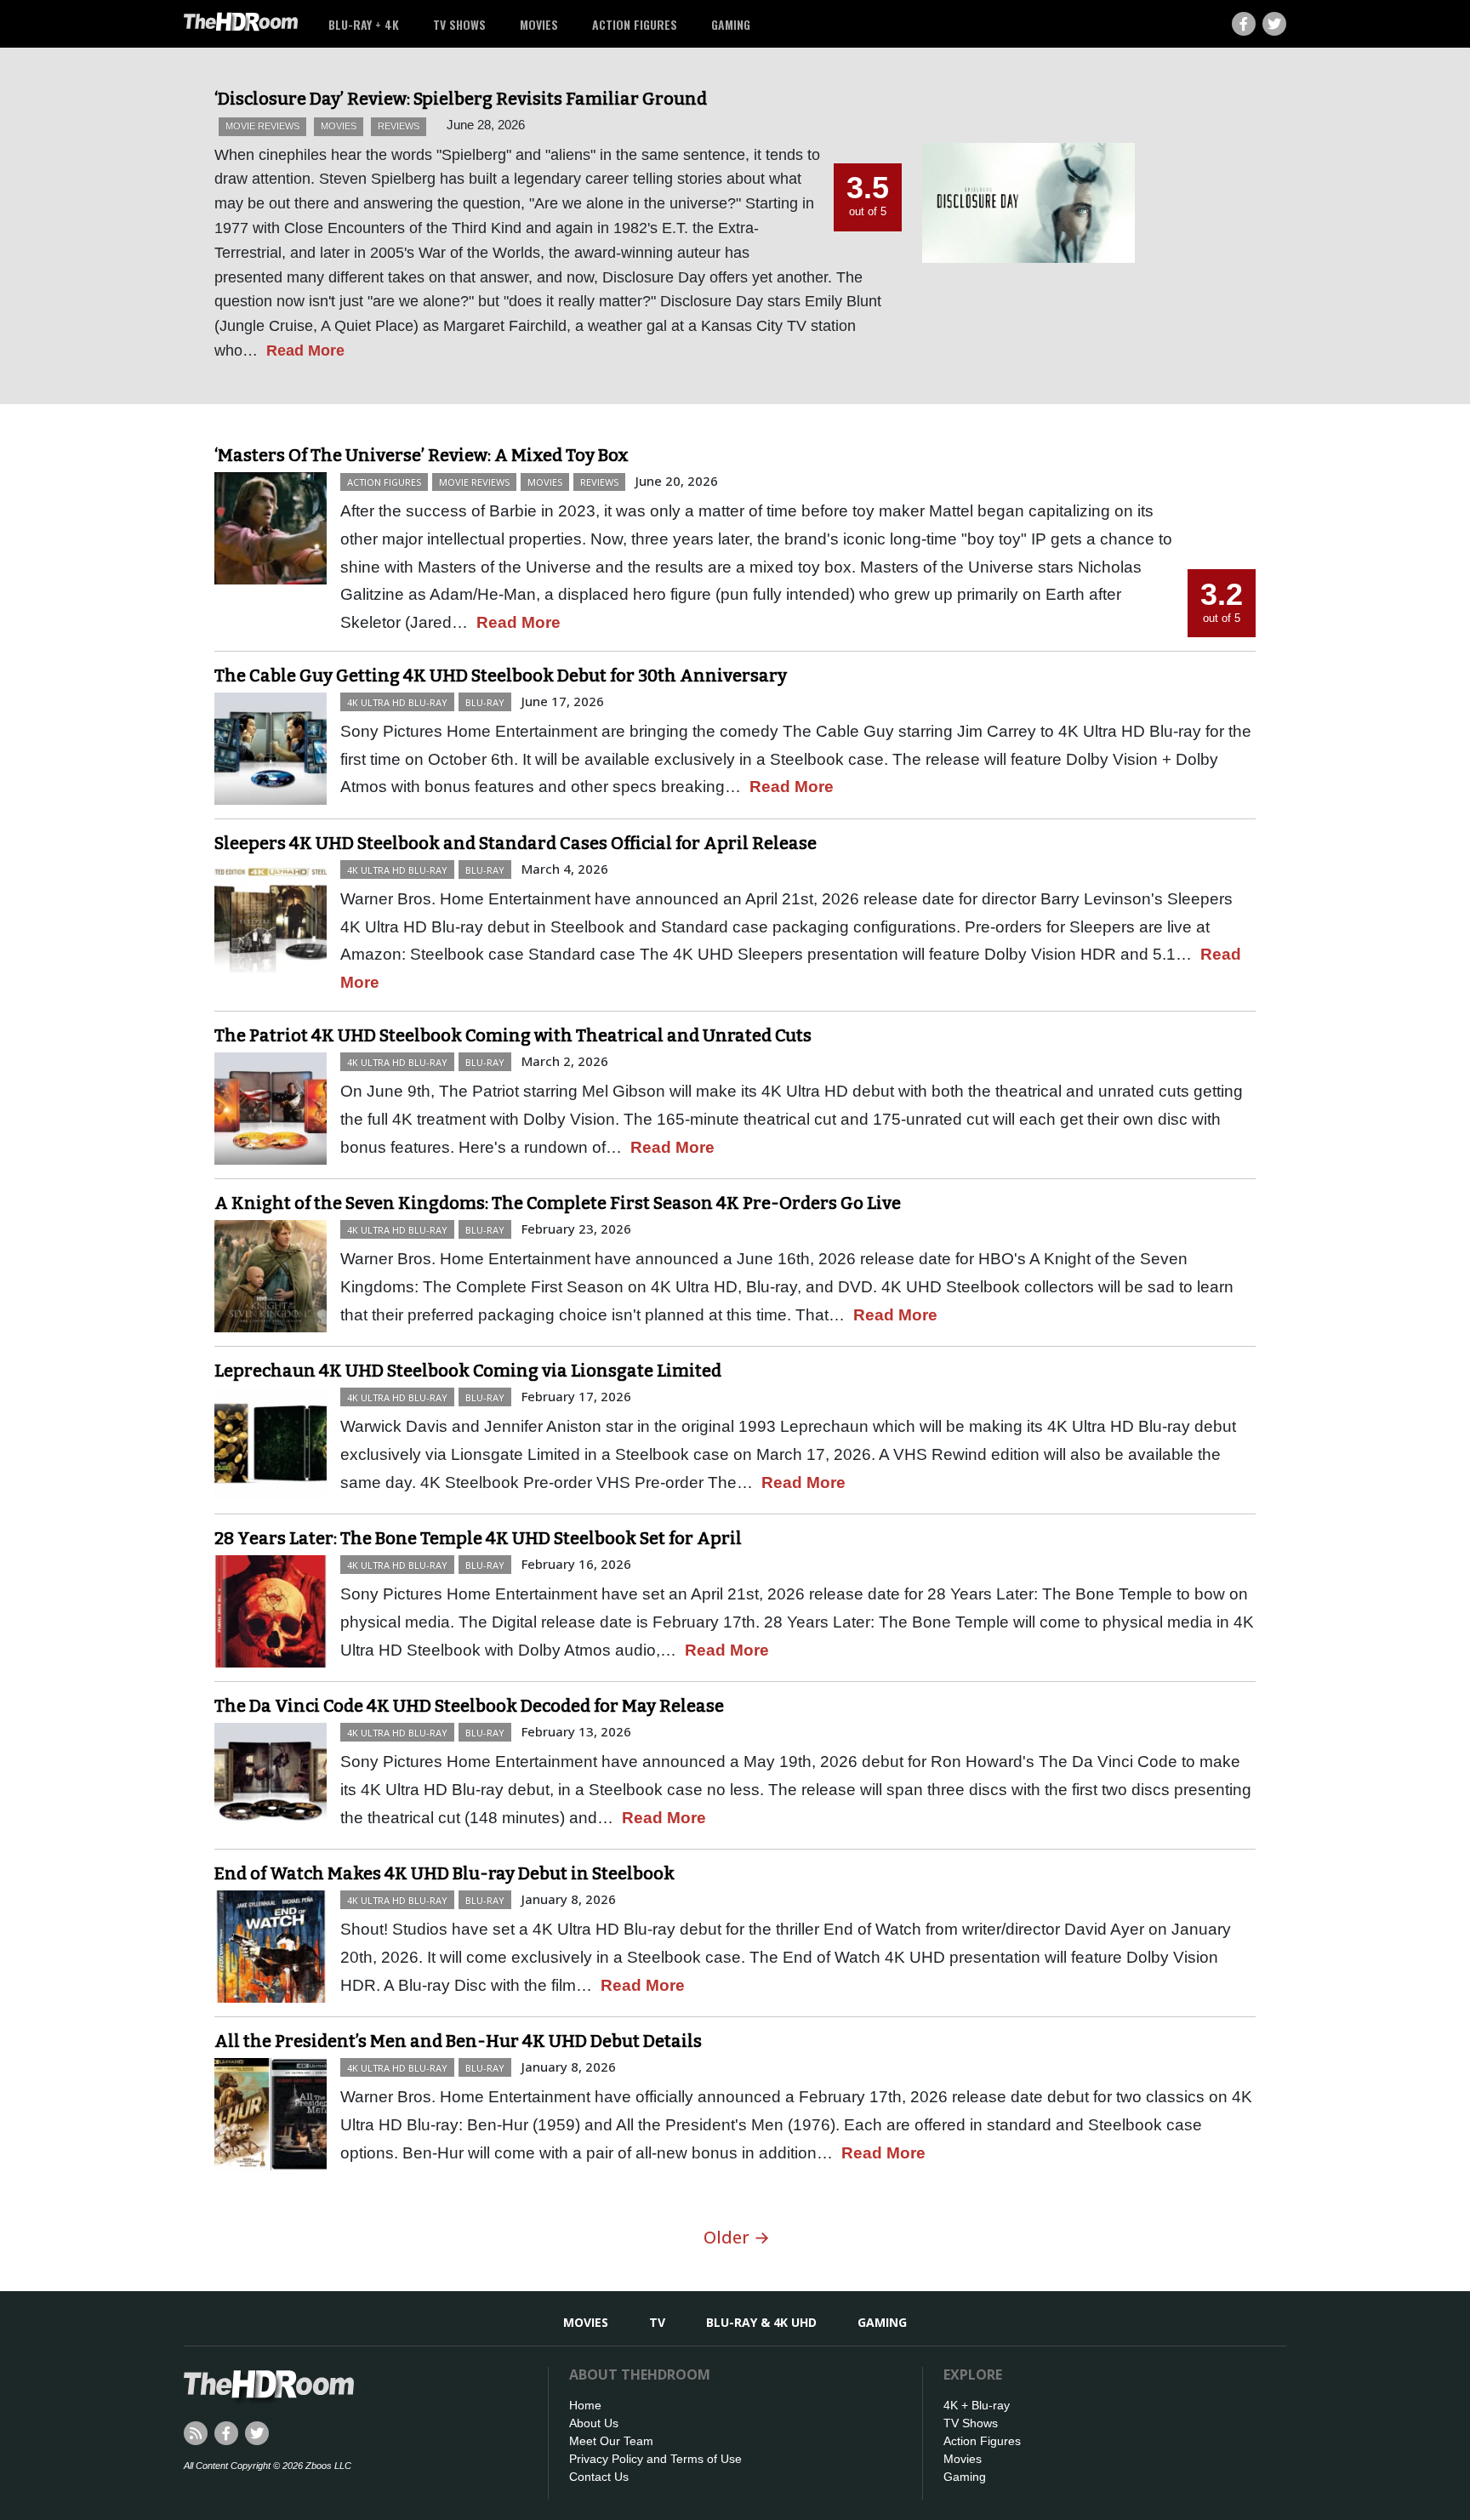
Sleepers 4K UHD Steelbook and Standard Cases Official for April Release (516, 843)
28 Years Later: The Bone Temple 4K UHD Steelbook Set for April (478, 1538)
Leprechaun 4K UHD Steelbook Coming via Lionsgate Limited (468, 1371)
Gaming (731, 24)
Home (585, 2405)
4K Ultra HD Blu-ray (397, 702)
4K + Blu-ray (977, 2405)
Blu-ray (485, 702)
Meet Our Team (611, 2441)
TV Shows (459, 24)
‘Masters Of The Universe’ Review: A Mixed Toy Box (422, 455)
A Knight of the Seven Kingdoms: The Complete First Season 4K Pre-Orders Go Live (558, 1203)
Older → (737, 2237)
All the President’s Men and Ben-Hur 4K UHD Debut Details (458, 2041)
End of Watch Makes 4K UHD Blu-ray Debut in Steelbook (444, 1873)
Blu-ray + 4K (364, 24)
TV (657, 2322)
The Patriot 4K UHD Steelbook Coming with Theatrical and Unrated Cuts (513, 1035)
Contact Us (599, 2477)
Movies (539, 24)
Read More (305, 351)
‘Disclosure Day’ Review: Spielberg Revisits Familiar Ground (461, 99)
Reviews (399, 126)
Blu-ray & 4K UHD (761, 2322)
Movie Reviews (262, 126)
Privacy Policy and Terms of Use (655, 2459)
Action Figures (635, 24)
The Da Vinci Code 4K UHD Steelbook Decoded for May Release (469, 1706)
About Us (594, 2423)
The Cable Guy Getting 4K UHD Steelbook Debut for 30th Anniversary (501, 676)
